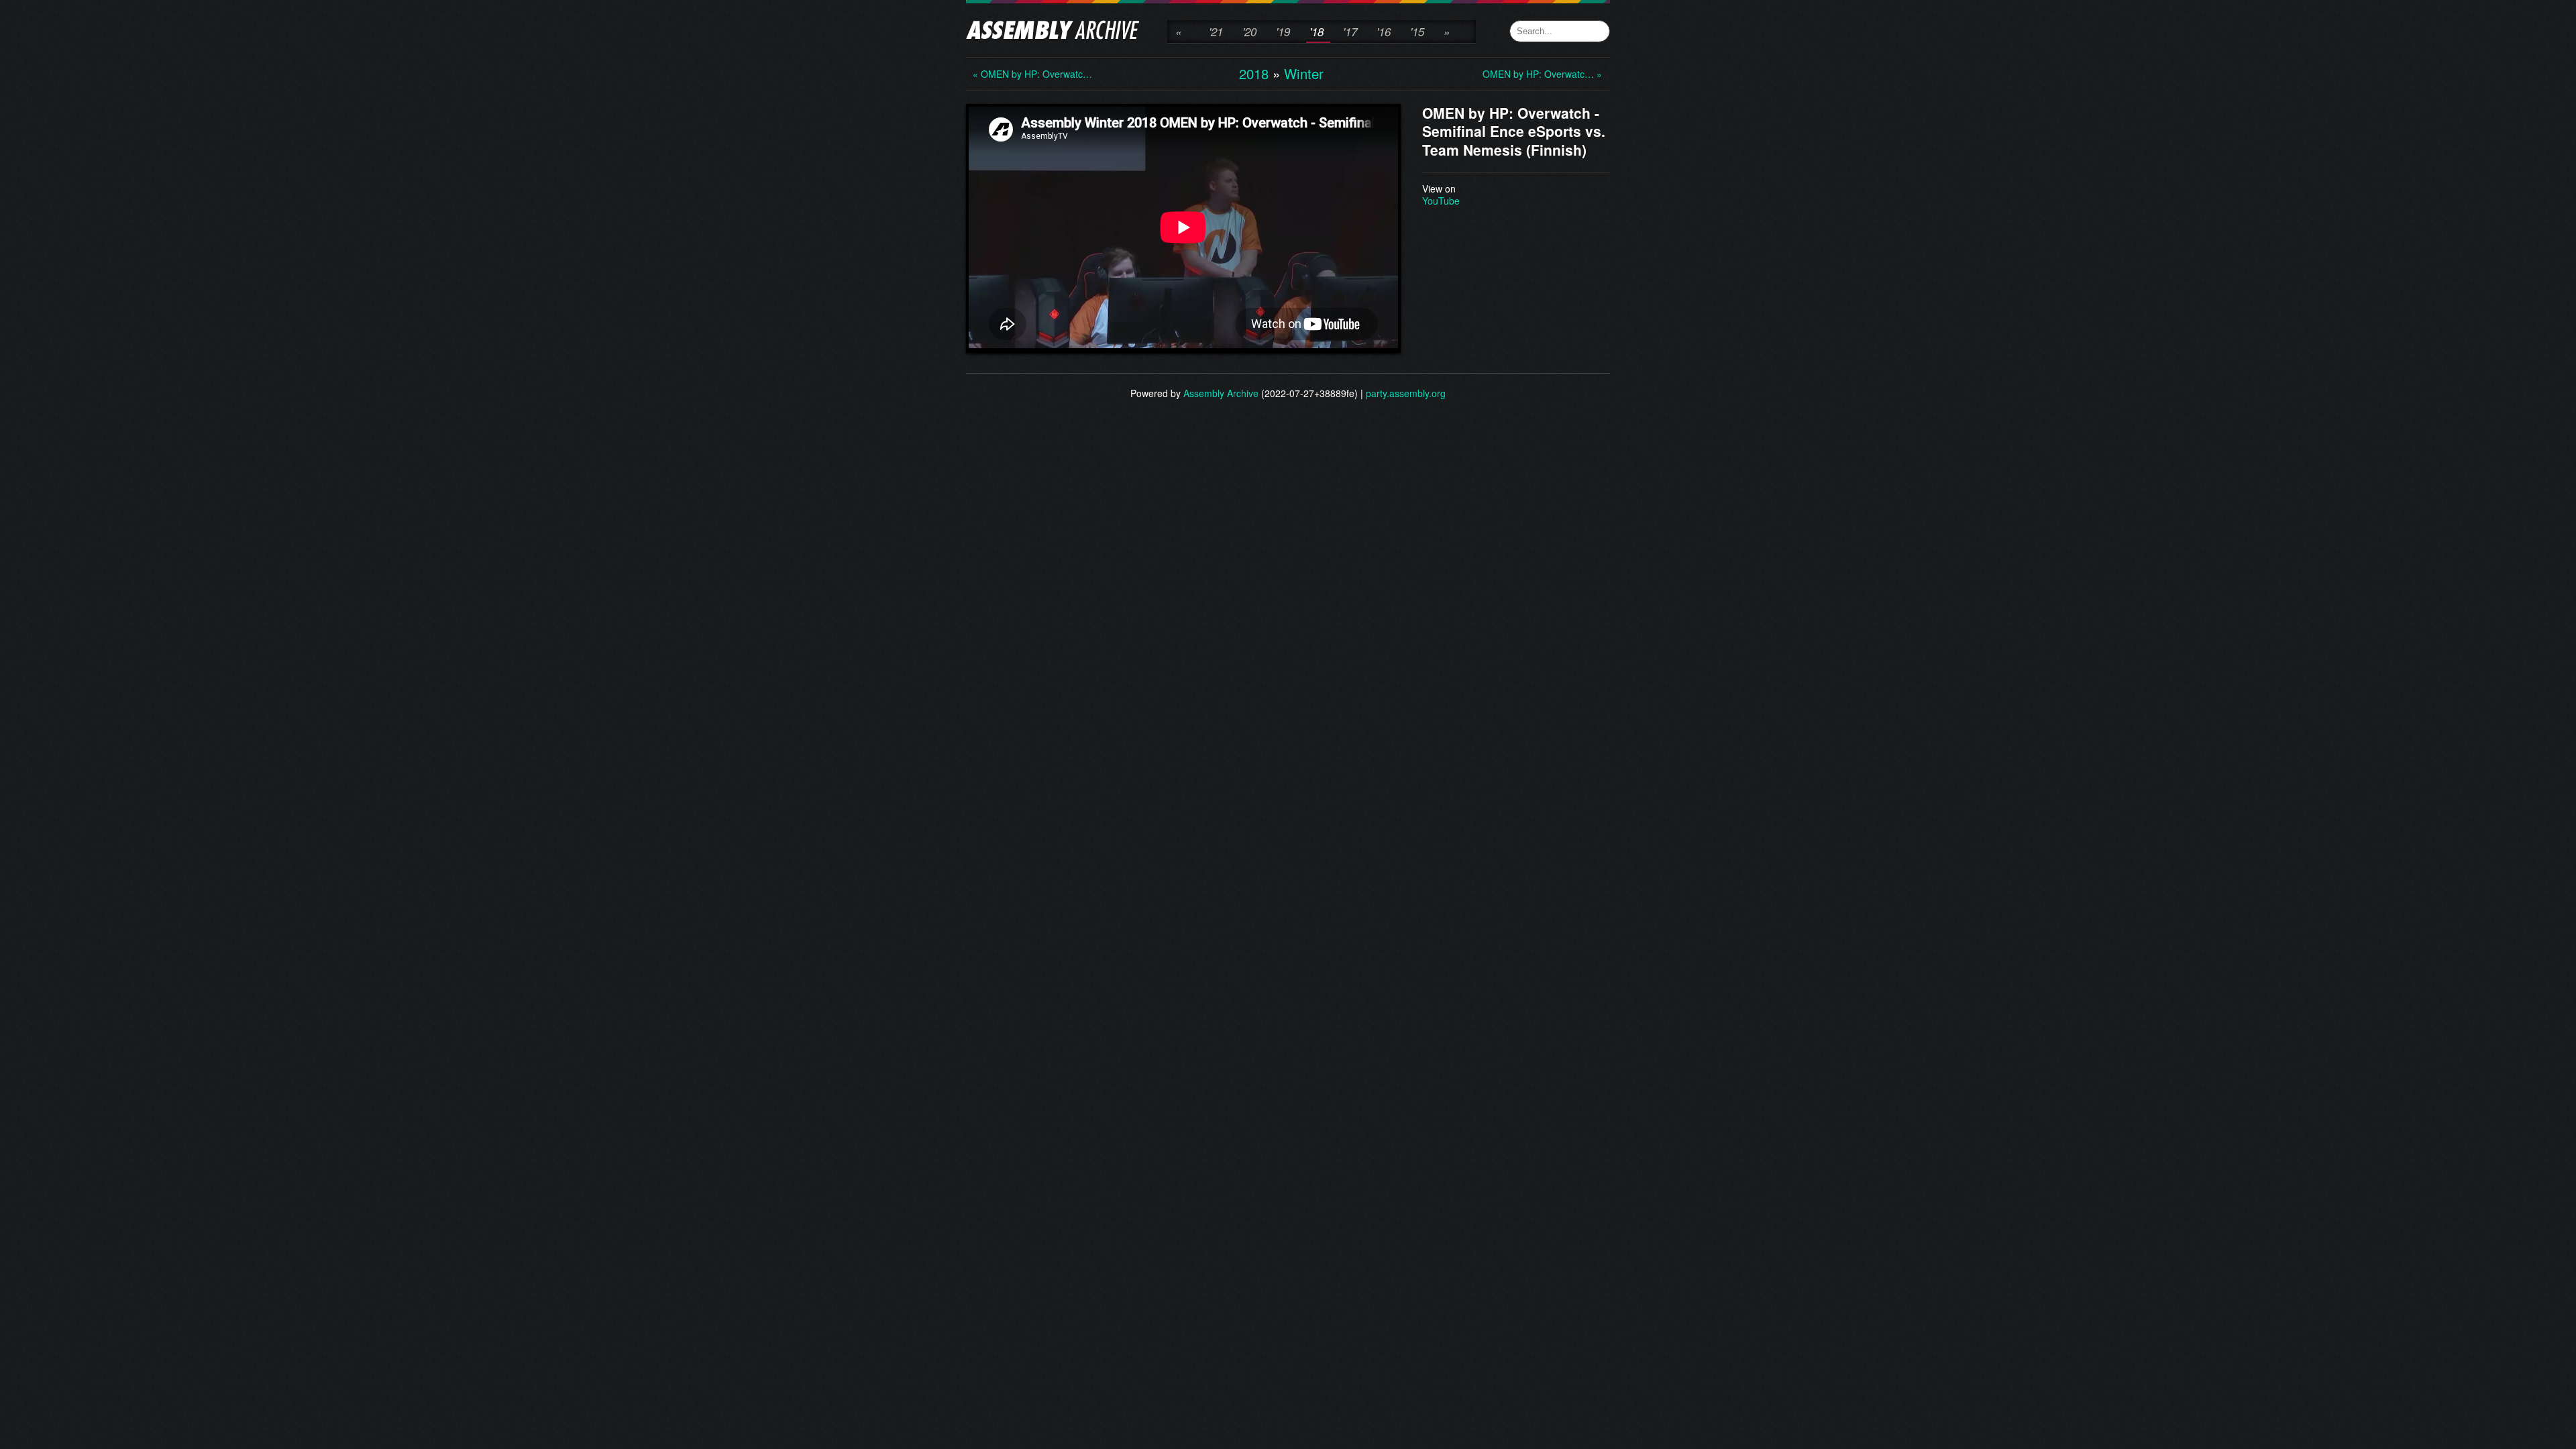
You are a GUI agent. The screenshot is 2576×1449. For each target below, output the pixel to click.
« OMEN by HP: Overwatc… (1026, 74)
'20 (1249, 32)
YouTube (1441, 201)
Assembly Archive (1221, 393)
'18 (1317, 32)
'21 (1216, 32)
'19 (1283, 32)
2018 (1254, 73)
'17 (1350, 32)
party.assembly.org (1406, 393)
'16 (1384, 32)
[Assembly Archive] (1053, 32)
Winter (1304, 73)
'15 (1417, 32)
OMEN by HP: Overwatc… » (1536, 74)
